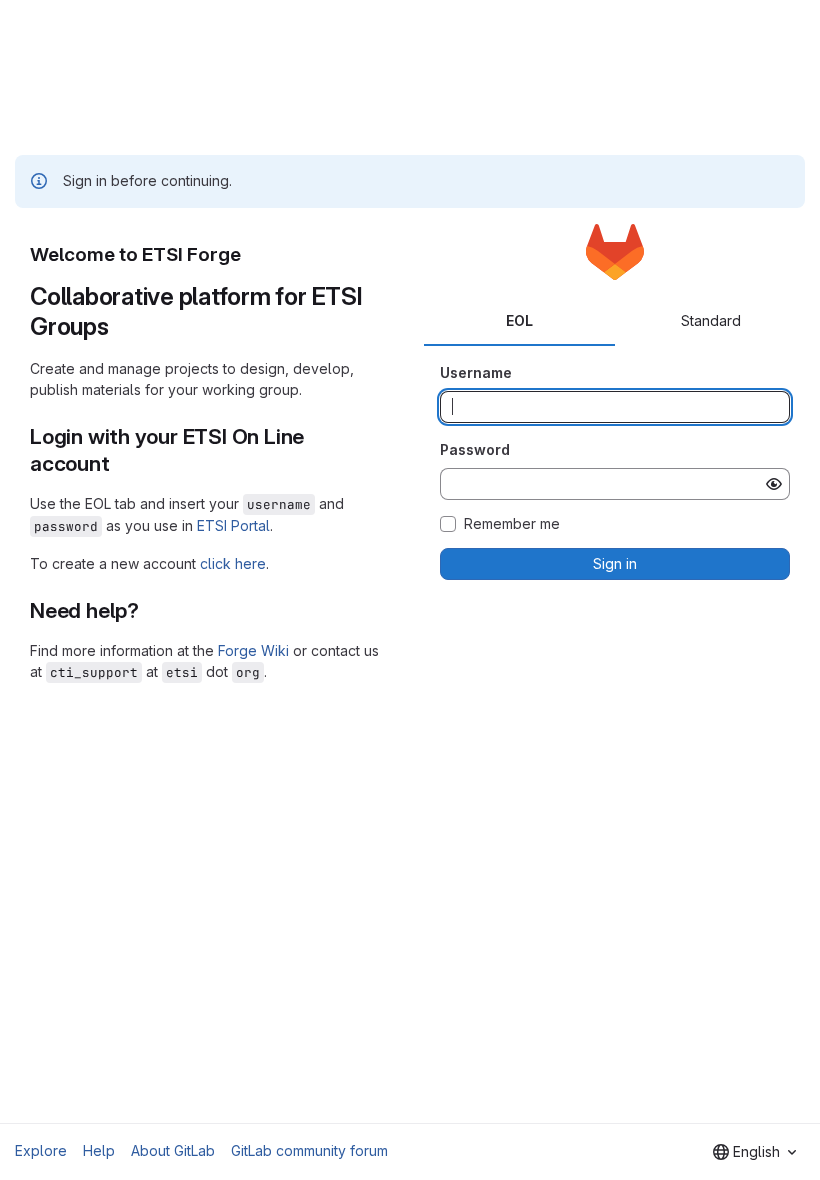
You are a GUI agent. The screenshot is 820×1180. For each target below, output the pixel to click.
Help (99, 1150)
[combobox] (754, 1152)
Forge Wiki (253, 650)
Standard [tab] (711, 320)
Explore (41, 1150)
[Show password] (774, 484)
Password (475, 449)
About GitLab (173, 1150)
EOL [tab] (519, 320)
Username (476, 372)
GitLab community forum (309, 1150)
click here (233, 563)
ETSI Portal (233, 525)
